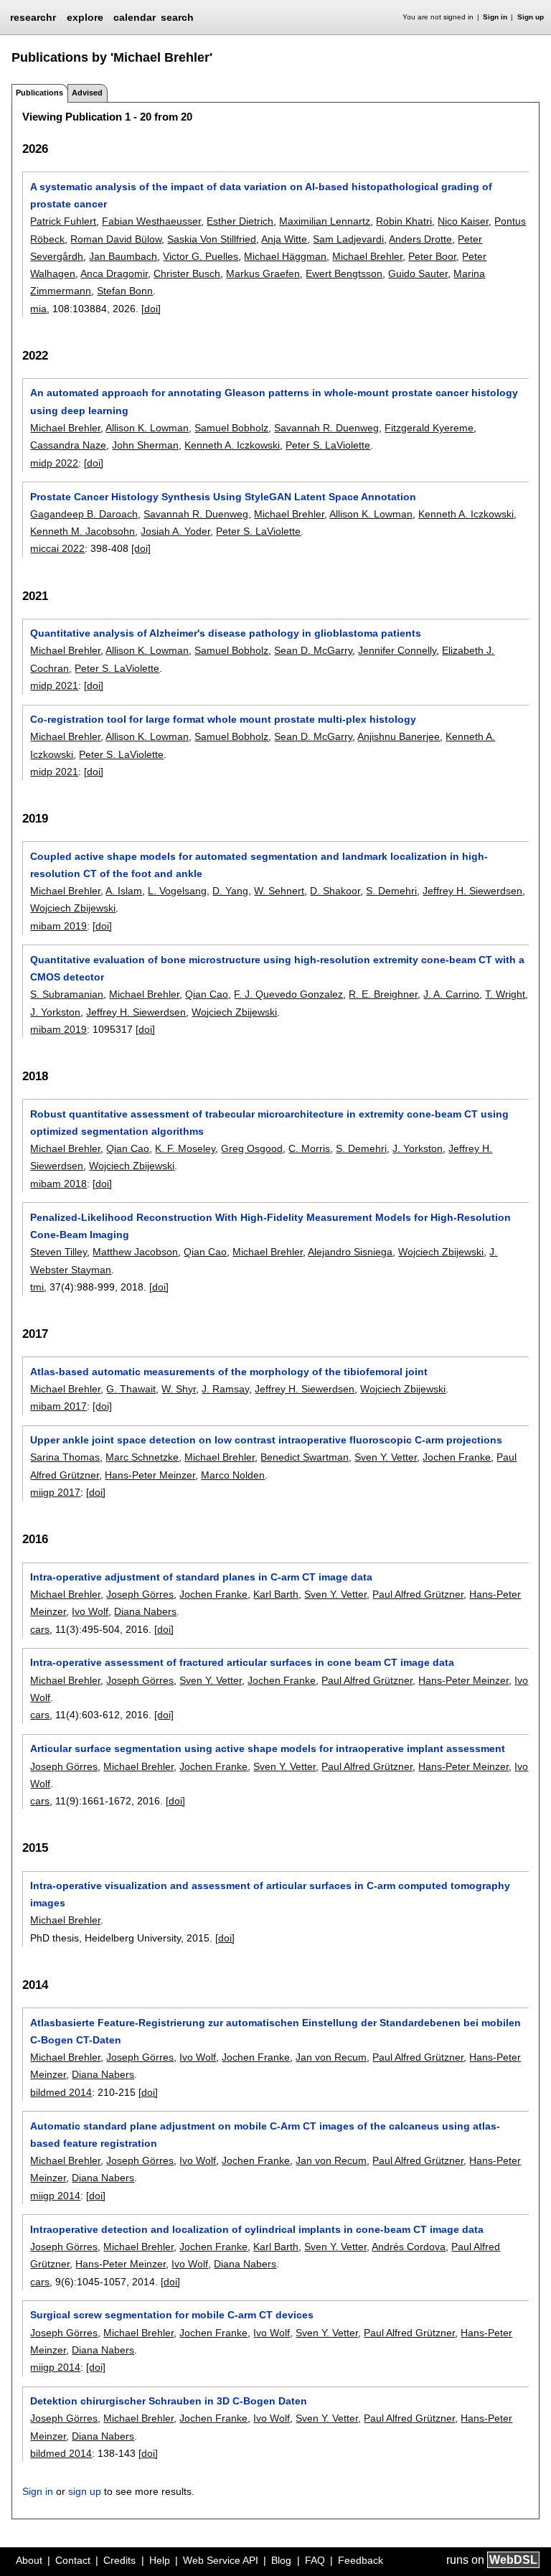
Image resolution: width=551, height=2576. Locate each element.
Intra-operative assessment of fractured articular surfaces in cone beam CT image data (242, 1662)
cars (40, 1629)
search (177, 17)
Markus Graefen (263, 273)
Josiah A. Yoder (175, 531)
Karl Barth (276, 1594)
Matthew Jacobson (135, 1252)
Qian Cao (207, 994)
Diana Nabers (145, 1611)
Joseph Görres (140, 1594)
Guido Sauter (418, 273)
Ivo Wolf (90, 1611)
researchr (33, 17)
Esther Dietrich (240, 221)
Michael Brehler (367, 256)
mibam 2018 (58, 1184)
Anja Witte (284, 239)
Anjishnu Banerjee (399, 736)
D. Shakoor (335, 891)
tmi (37, 1287)
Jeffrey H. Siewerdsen (472, 891)
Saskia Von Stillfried (212, 239)
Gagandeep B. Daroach (84, 514)
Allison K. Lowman (147, 428)
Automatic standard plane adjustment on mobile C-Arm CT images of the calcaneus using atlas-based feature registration (265, 2135)
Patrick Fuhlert (63, 221)
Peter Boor (432, 256)
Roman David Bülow (116, 239)
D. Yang (230, 891)
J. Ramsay (225, 1389)
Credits (119, 2560)
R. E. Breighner (383, 994)
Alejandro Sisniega (350, 1252)
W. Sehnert (279, 891)
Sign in (495, 17)
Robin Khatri (404, 221)
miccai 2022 (57, 548)
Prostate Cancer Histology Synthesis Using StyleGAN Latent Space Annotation (223, 497)
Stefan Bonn (125, 291)
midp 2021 (54, 685)
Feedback (361, 2560)
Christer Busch (187, 273)
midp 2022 (54, 463)
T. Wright (505, 994)
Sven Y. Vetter (386, 1457)
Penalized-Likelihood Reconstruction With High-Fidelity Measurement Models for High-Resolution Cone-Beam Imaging (270, 1226)
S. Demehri (391, 891)
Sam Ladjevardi (348, 239)
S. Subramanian (67, 994)
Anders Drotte (420, 239)
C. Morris (309, 1148)
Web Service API (221, 2560)
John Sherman (145, 445)
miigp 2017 (55, 1492)
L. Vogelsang (177, 891)
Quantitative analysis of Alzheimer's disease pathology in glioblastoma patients (226, 633)
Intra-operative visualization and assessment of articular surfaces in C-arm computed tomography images (270, 1894)
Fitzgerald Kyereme (429, 428)
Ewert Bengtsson (344, 273)
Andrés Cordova (409, 2247)
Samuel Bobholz (231, 428)
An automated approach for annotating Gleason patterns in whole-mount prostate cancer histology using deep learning (274, 401)
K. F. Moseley (185, 1148)
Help (160, 2560)
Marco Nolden (233, 1475)
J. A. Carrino (451, 994)
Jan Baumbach (123, 256)
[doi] (151, 309)
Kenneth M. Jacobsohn (83, 531)
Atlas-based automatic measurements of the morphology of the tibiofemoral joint (229, 1372)
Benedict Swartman (305, 1457)
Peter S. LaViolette (328, 445)
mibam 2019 (58, 926)
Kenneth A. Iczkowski (232, 445)
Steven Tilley (58, 1252)
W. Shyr (179, 1389)
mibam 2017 (58, 1406)
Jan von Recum (331, 2057)
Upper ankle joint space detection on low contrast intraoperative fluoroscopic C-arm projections (266, 1440)
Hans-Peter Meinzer (150, 1475)
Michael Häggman (285, 256)
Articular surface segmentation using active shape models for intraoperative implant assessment (268, 1748)
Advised (87, 93)
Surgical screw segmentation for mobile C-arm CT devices (172, 2315)
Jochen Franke (457, 1457)
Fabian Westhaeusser (151, 221)
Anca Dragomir (114, 273)
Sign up (531, 17)
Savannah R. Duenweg (326, 428)
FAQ (315, 2560)
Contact (73, 2560)
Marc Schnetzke (142, 1457)
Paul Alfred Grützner (418, 1594)
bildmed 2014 (61, 2092)
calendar (135, 17)
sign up (85, 2491)
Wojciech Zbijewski (73, 908)
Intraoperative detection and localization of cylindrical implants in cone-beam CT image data (257, 2229)
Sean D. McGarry (313, 650)
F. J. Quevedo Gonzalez (288, 994)
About (29, 2560)
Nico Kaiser (463, 221)
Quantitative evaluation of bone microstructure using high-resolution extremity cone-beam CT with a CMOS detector (277, 968)
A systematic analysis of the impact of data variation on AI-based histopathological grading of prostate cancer (261, 195)
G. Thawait (131, 1389)
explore (85, 17)
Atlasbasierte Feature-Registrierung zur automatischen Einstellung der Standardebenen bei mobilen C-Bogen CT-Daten (275, 2031)
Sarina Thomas (65, 1457)
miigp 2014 (55, 2196)
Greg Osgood (252, 1148)
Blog (281, 2560)
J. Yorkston (55, 1012)
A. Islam (124, 891)
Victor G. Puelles (201, 256)
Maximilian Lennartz (325, 221)
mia (38, 309)
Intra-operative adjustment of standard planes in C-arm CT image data (201, 1577)
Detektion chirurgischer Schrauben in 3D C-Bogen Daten (169, 2401)
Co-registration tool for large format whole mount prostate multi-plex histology (223, 719)
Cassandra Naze (68, 445)
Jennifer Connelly (397, 650)
